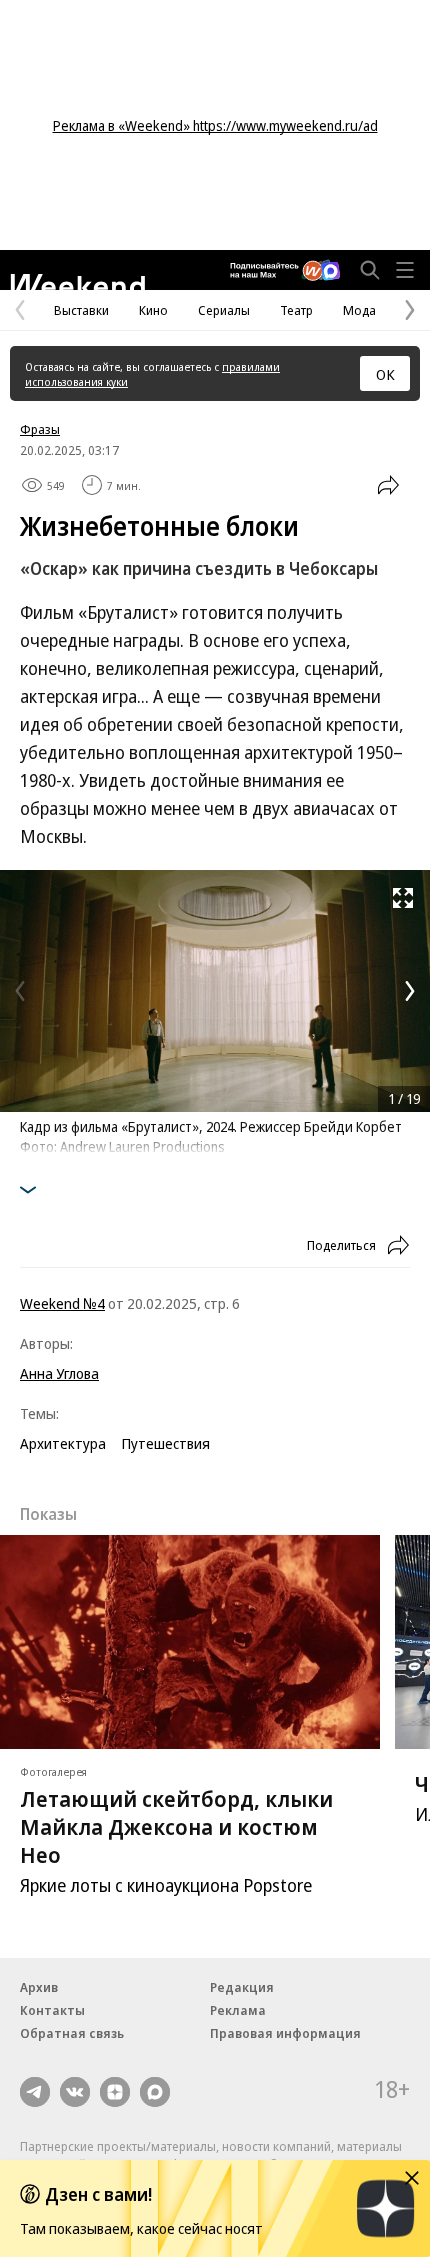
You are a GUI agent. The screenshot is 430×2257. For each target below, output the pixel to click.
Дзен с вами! (98, 2194)
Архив (39, 1987)
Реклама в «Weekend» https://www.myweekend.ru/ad (215, 125)
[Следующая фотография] (410, 991)
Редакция (242, 1987)
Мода (359, 310)
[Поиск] (370, 270)
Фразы (40, 429)
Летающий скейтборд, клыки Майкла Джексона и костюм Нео (176, 1826)
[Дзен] (115, 2092)
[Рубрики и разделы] (405, 270)
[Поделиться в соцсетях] (388, 485)
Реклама (238, 2010)
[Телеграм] (35, 2092)
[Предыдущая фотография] (20, 991)
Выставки (81, 310)
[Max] (155, 2092)
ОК (385, 374)
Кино (153, 310)
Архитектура (63, 1443)
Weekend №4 (62, 1303)
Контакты (52, 2010)
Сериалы (224, 310)
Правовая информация (285, 2033)
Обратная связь (72, 2033)
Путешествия (165, 1443)
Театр (296, 310)
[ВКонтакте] (75, 2092)
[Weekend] (77, 282)
